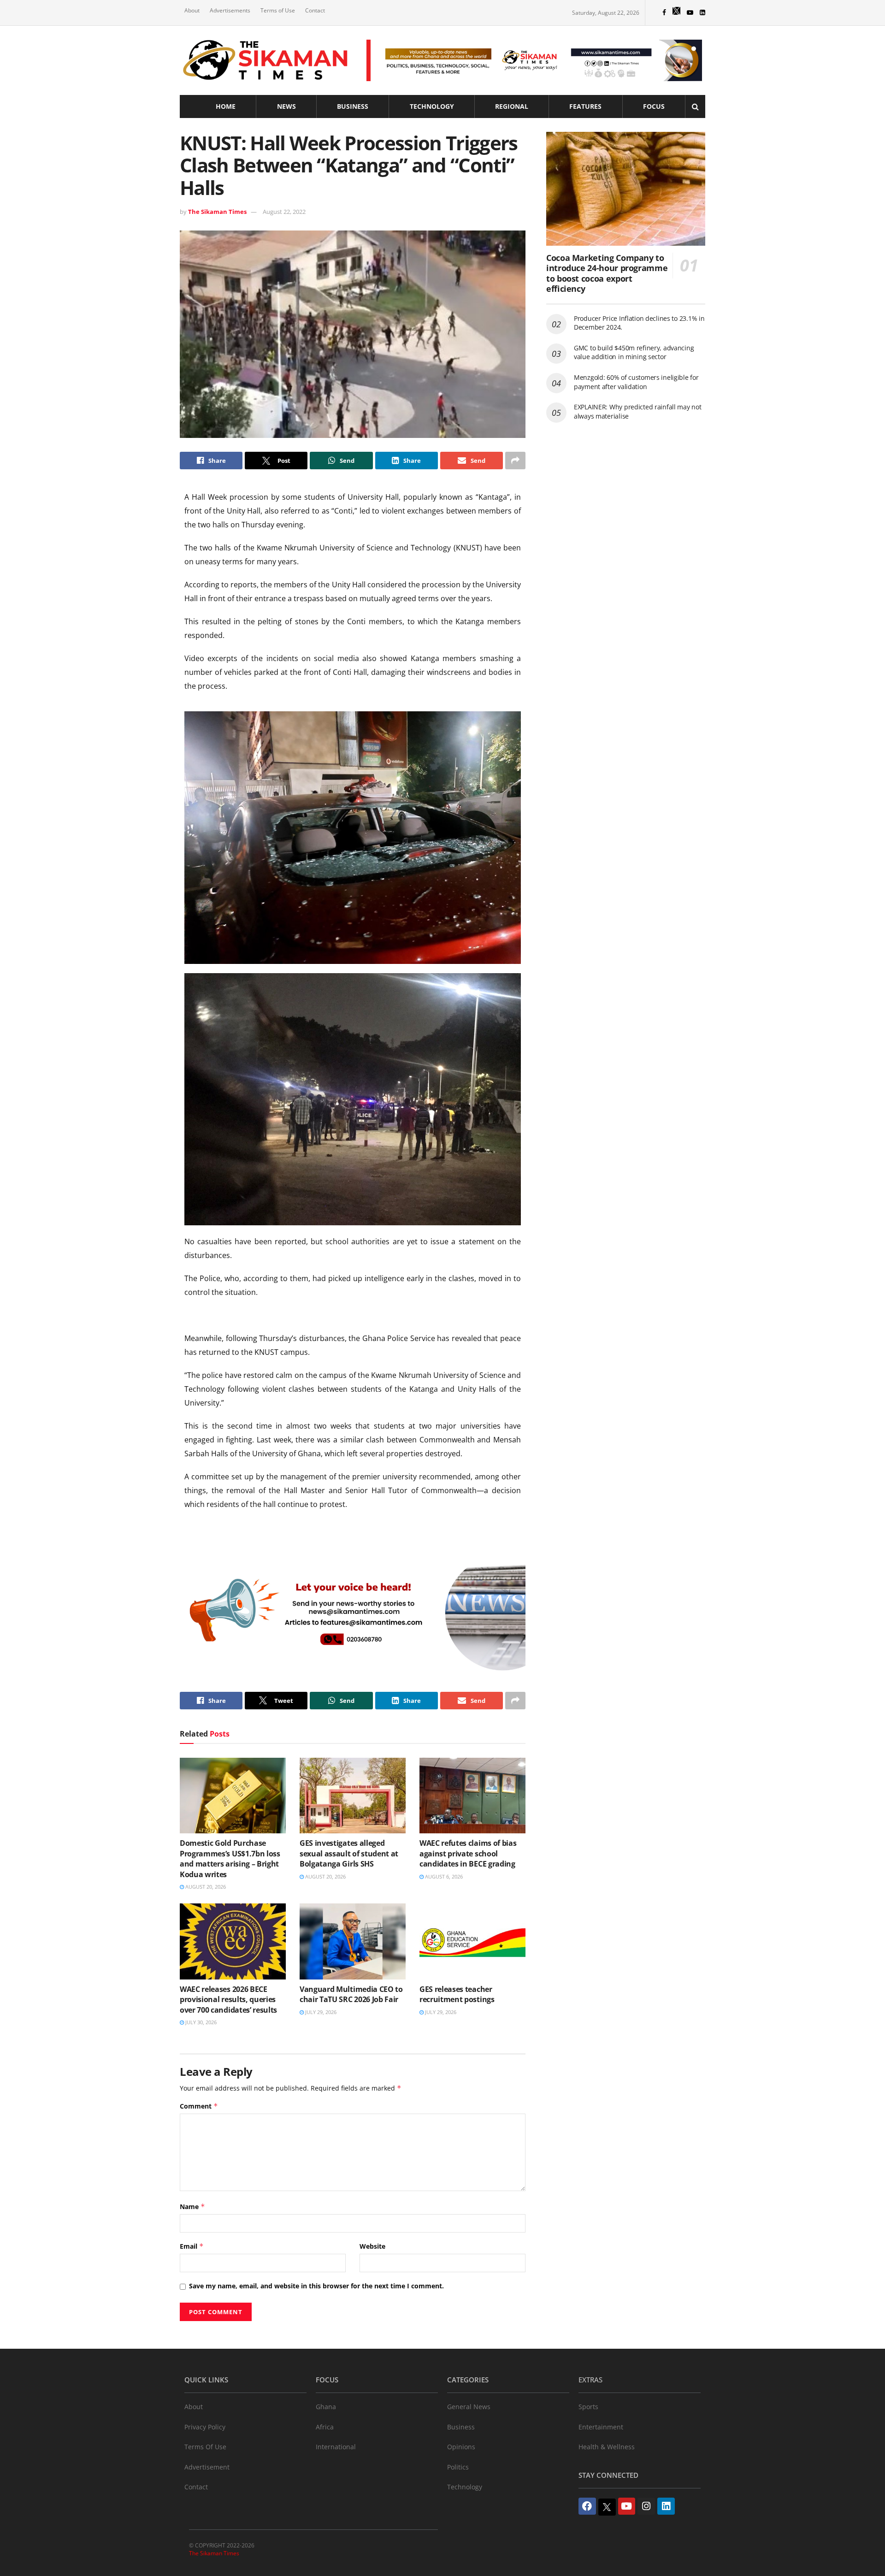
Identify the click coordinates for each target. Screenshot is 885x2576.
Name (192, 2207)
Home (226, 106)
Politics (458, 2467)
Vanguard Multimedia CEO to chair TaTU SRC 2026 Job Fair (351, 1994)
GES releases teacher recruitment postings (457, 1994)
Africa (325, 2427)
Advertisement (207, 2467)
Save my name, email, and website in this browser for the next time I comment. (316, 2286)
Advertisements (230, 10)
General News (469, 2407)
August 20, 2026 (205, 1887)
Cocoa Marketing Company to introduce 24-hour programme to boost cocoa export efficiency (607, 273)
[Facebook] (587, 2506)
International (336, 2447)
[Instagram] (646, 2506)
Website (372, 2246)
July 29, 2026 (320, 2012)
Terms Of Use (205, 2447)
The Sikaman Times (217, 212)
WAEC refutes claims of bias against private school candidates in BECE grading (468, 1853)
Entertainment (601, 2427)
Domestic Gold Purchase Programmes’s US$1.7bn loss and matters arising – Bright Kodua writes (230, 1858)
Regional (512, 106)
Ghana (326, 2407)
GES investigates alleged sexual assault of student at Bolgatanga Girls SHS (349, 1853)
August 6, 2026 (443, 1876)
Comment (199, 2106)
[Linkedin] (666, 2506)
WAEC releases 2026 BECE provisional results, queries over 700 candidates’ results (228, 2000)
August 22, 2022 (284, 212)
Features (585, 106)
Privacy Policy (205, 2427)
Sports (588, 2407)
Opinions (461, 2447)
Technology (432, 106)
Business (353, 106)
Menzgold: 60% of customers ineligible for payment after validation (636, 382)
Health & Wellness (607, 2447)
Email (192, 2246)
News (286, 106)
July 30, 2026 (200, 2022)
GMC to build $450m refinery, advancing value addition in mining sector (634, 352)
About (192, 10)
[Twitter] (607, 2507)
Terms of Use (278, 10)
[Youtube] (627, 2506)
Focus (654, 106)
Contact (315, 10)
